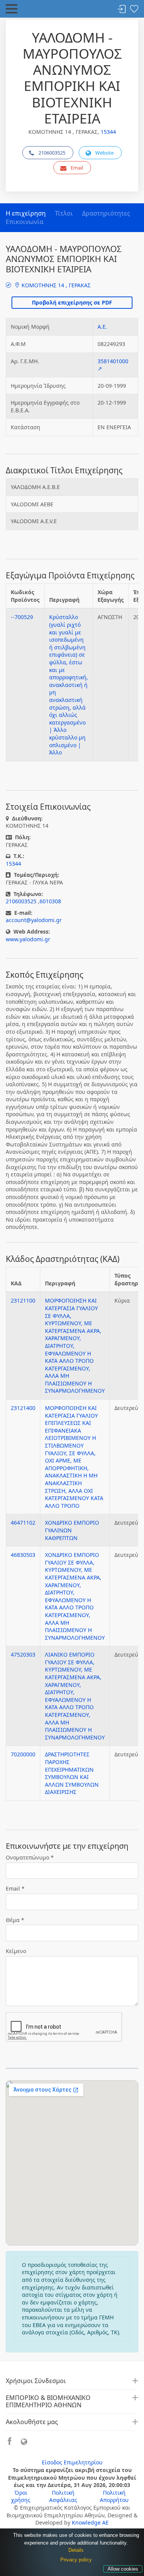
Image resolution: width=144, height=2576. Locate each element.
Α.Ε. (102, 327)
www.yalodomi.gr (28, 939)
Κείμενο (16, 1951)
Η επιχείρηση (26, 213)
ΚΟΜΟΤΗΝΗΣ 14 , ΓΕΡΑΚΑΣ (55, 285)
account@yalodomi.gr (34, 920)
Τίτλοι (64, 213)
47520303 (23, 1654)
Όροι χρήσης (21, 2496)
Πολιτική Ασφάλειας (63, 2496)
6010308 (50, 901)
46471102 (23, 1523)
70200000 (23, 1754)
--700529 (22, 617)
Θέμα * (15, 1920)
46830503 (23, 1555)
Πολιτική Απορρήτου (114, 2496)
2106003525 (52, 153)
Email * (15, 1888)
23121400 (23, 1408)
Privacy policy (76, 2560)
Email (77, 168)
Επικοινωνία (25, 222)
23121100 (23, 1300)
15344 (108, 132)
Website (104, 153)
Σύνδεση (122, 9)
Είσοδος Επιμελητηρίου (72, 2462)
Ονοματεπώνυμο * (30, 1857)
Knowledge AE (90, 2522)
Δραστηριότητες (106, 213)
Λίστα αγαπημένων (134, 9)
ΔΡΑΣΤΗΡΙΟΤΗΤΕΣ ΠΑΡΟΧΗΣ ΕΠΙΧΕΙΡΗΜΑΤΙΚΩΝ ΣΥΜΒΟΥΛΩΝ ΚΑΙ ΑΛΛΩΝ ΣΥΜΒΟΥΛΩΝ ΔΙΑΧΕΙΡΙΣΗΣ (72, 1773)
